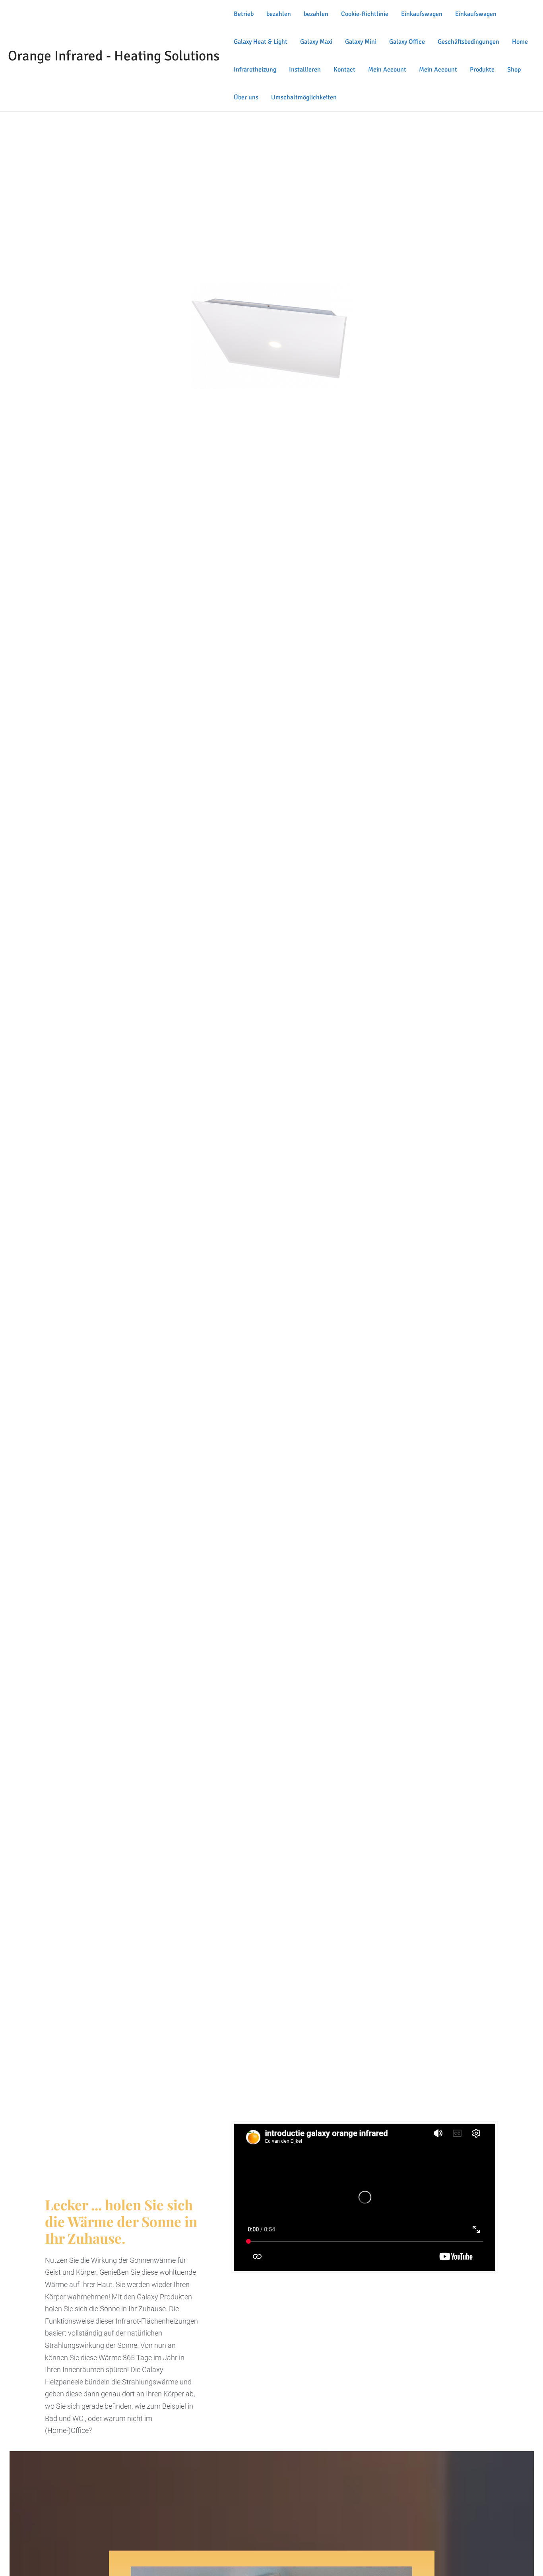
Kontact (344, 70)
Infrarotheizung (255, 70)
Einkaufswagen (422, 14)
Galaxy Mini (361, 42)
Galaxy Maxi (316, 42)
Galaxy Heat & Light (261, 42)
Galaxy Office (407, 42)
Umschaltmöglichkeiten (304, 97)
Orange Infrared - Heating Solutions (114, 56)
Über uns (246, 97)
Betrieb (244, 14)
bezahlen (279, 14)
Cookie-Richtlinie (365, 14)
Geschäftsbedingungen (468, 42)
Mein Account (387, 70)
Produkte (482, 70)
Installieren (305, 70)
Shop (514, 70)
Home (520, 42)
